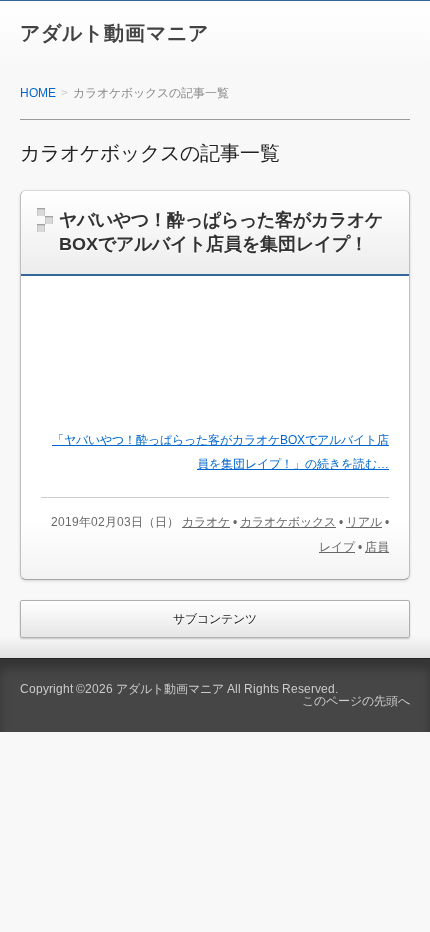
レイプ (337, 547)
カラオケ (206, 522)
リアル (364, 522)
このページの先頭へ (356, 701)
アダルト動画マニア (114, 33)
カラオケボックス (288, 522)
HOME (38, 93)
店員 (377, 547)
